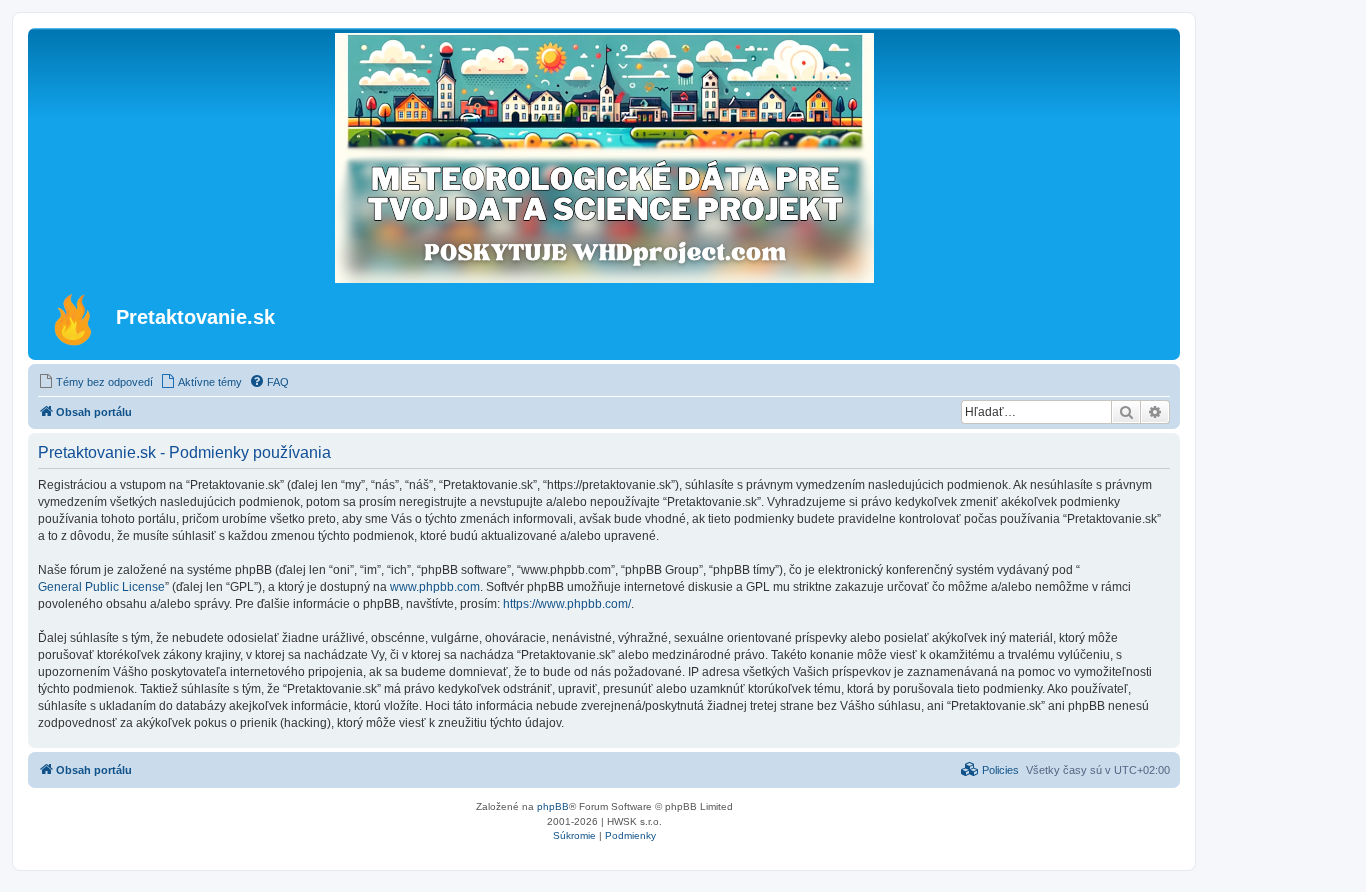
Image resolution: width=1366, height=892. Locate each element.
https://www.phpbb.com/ (567, 604)
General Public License (101, 587)
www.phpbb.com (435, 587)
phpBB (553, 806)
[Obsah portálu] (74, 319)
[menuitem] (95, 382)
